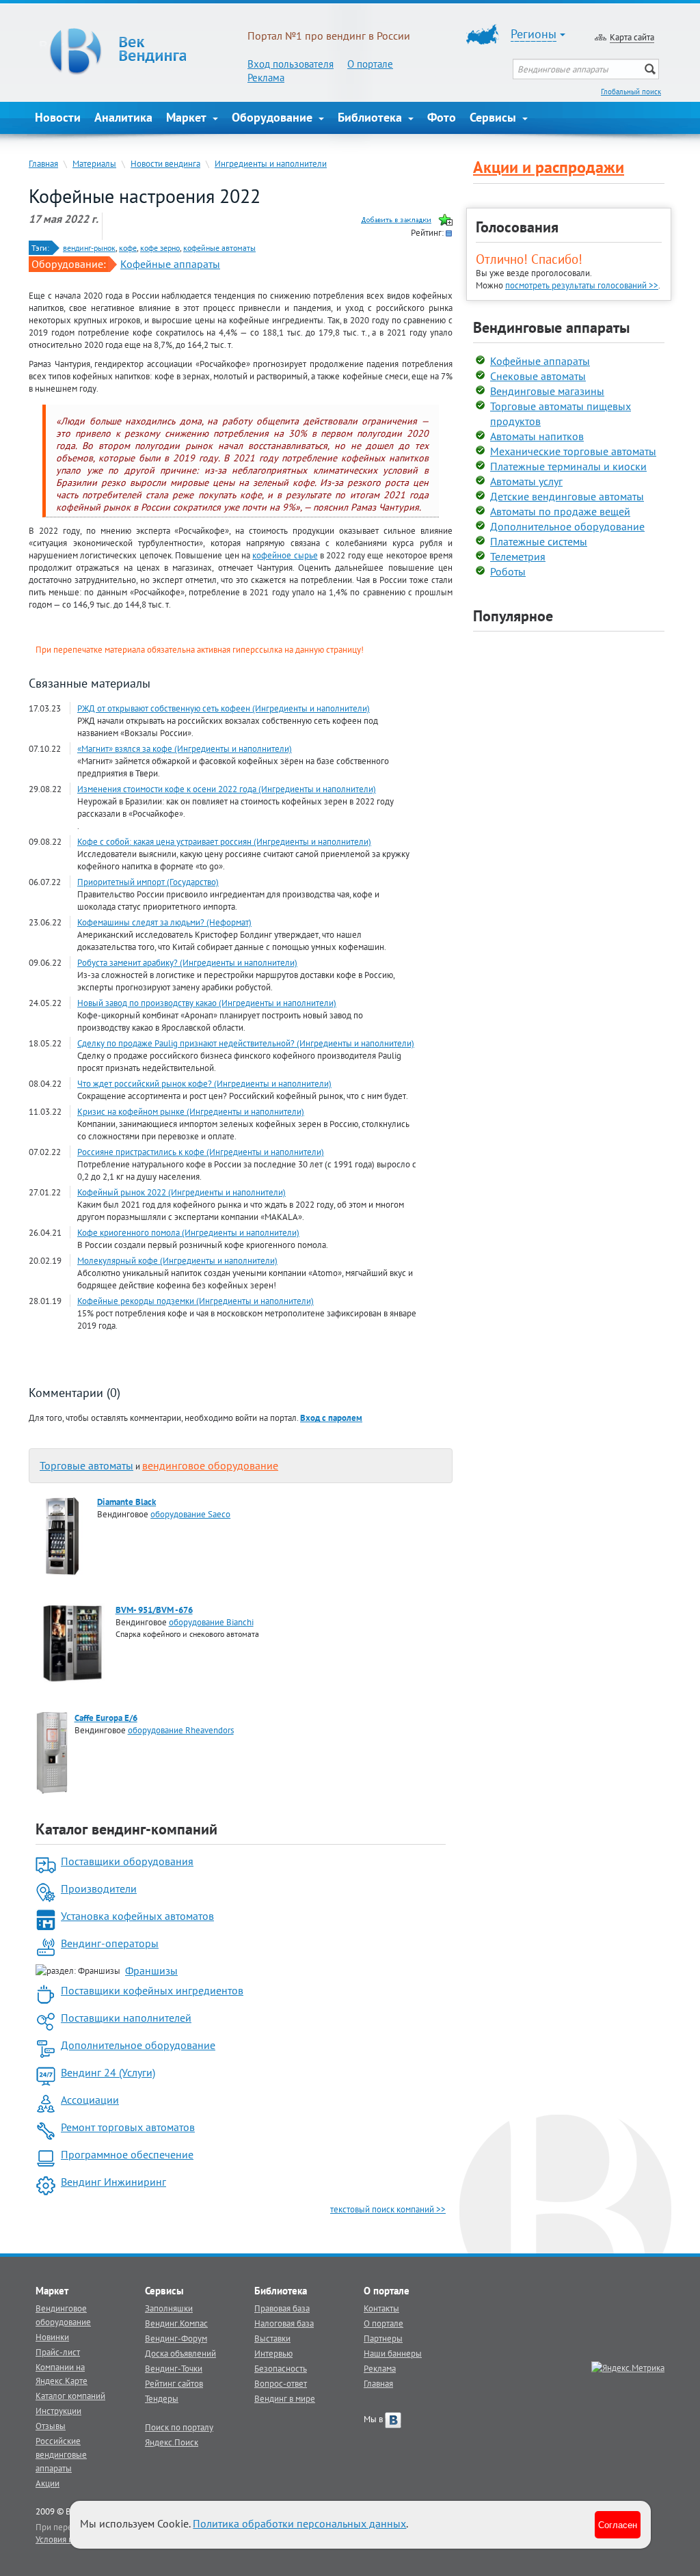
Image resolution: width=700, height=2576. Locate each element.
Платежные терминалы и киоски (568, 466)
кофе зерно (160, 248)
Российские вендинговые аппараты (61, 2454)
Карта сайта (632, 37)
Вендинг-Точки (174, 2368)
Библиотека (372, 117)
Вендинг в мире (285, 2398)
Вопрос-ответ (281, 2383)
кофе (128, 248)
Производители (99, 1888)
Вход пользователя (291, 64)
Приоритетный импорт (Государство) (148, 882)
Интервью (273, 2353)
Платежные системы (539, 541)
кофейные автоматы (219, 248)
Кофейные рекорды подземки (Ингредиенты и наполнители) (196, 1301)
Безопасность (281, 2368)
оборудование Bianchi (211, 1622)
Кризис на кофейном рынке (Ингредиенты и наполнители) (191, 1111)
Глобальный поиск (631, 92)
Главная (43, 163)
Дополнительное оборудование (138, 2045)
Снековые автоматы (538, 376)
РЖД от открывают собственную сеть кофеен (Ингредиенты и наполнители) (224, 708)
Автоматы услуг (526, 481)
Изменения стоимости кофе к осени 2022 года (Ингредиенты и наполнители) (227, 789)
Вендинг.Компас (176, 2323)
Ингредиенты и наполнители (271, 163)
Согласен (618, 2524)
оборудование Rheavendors (181, 1730)
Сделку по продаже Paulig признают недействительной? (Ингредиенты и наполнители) (246, 1043)
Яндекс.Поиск (172, 2442)
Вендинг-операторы (110, 1943)
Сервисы (495, 117)
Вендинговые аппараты (551, 327)
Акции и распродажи (549, 167)
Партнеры (383, 2338)
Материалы (94, 163)
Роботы (508, 571)
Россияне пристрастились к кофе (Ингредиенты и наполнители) (201, 1152)
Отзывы (51, 2426)
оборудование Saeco (190, 1514)
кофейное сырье (285, 555)
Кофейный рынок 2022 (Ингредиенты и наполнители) (181, 1192)
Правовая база (282, 2308)
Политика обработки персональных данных (299, 2523)
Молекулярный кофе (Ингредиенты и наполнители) (177, 1260)
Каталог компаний (70, 2396)
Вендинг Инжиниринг (113, 2182)
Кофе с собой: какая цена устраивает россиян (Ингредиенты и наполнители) (224, 841)
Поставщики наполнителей (126, 2018)
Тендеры (162, 2398)
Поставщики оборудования (127, 1861)
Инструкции (58, 2411)
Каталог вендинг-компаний (126, 1829)
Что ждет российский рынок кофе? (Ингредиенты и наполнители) (204, 1083)
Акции (48, 2483)
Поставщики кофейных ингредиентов (152, 1990)
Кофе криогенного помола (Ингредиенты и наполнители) (188, 1232)
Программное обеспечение (127, 2154)
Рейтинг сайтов (174, 2383)
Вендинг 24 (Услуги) (108, 2072)
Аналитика (123, 117)
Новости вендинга (165, 163)
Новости (58, 117)
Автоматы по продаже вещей (560, 511)
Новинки (52, 2337)
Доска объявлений (180, 2353)
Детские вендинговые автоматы (567, 496)
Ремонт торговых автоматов (128, 2127)
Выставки (272, 2338)
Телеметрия (518, 556)
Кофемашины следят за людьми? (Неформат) (164, 922)
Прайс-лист (58, 2352)
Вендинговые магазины (547, 391)
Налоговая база (284, 2323)
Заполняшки (169, 2308)
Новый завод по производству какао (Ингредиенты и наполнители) (207, 1003)
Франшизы (151, 1970)
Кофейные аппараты (170, 264)
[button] (331, 1418)
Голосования (517, 227)
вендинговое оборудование (210, 1465)
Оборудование (274, 117)
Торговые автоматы (86, 1465)
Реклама (266, 78)
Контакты (381, 2308)
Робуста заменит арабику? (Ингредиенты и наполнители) (187, 962)
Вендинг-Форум (176, 2338)
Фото (442, 117)
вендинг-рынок (89, 248)
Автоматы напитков (537, 436)
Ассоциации (90, 2100)
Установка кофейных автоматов (137, 1916)
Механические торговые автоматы (573, 451)
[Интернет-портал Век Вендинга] (142, 51)
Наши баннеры (393, 2353)
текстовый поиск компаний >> (388, 2209)
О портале (370, 64)
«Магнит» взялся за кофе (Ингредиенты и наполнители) (185, 748)
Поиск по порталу (179, 2427)
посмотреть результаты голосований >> (582, 285)
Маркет (188, 117)
